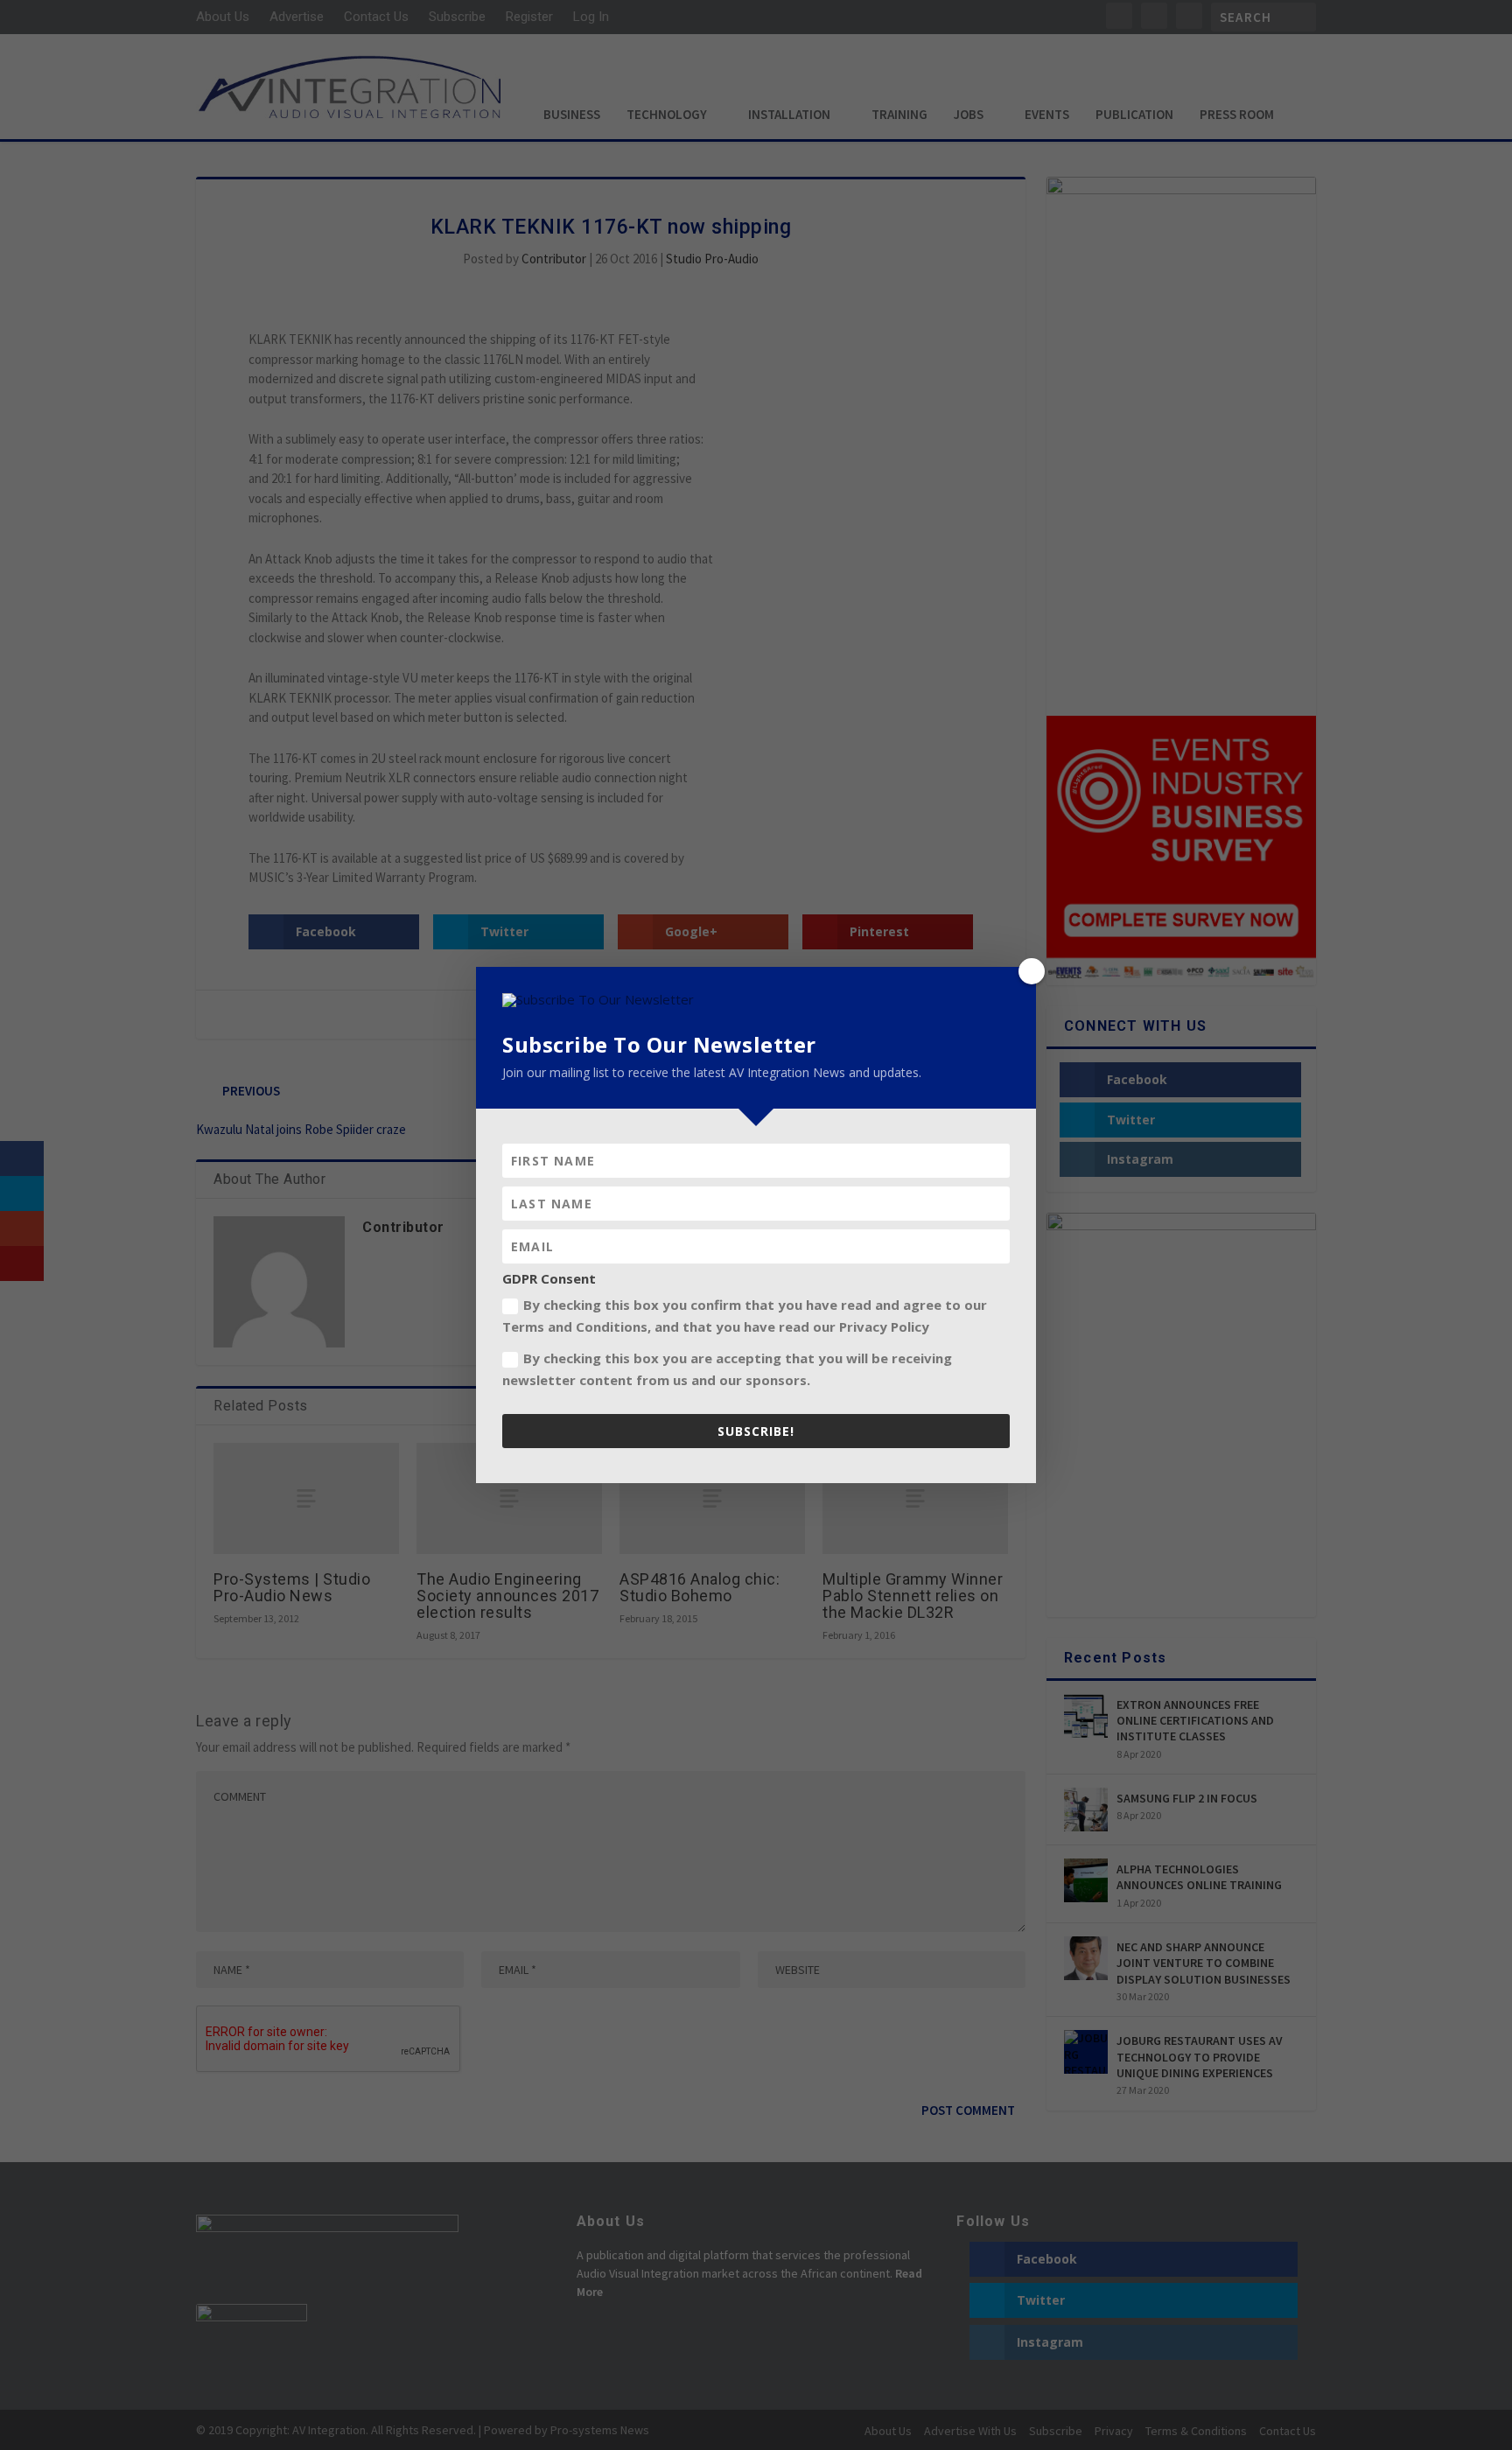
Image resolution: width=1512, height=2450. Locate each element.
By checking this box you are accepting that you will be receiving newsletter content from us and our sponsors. (727, 1369)
